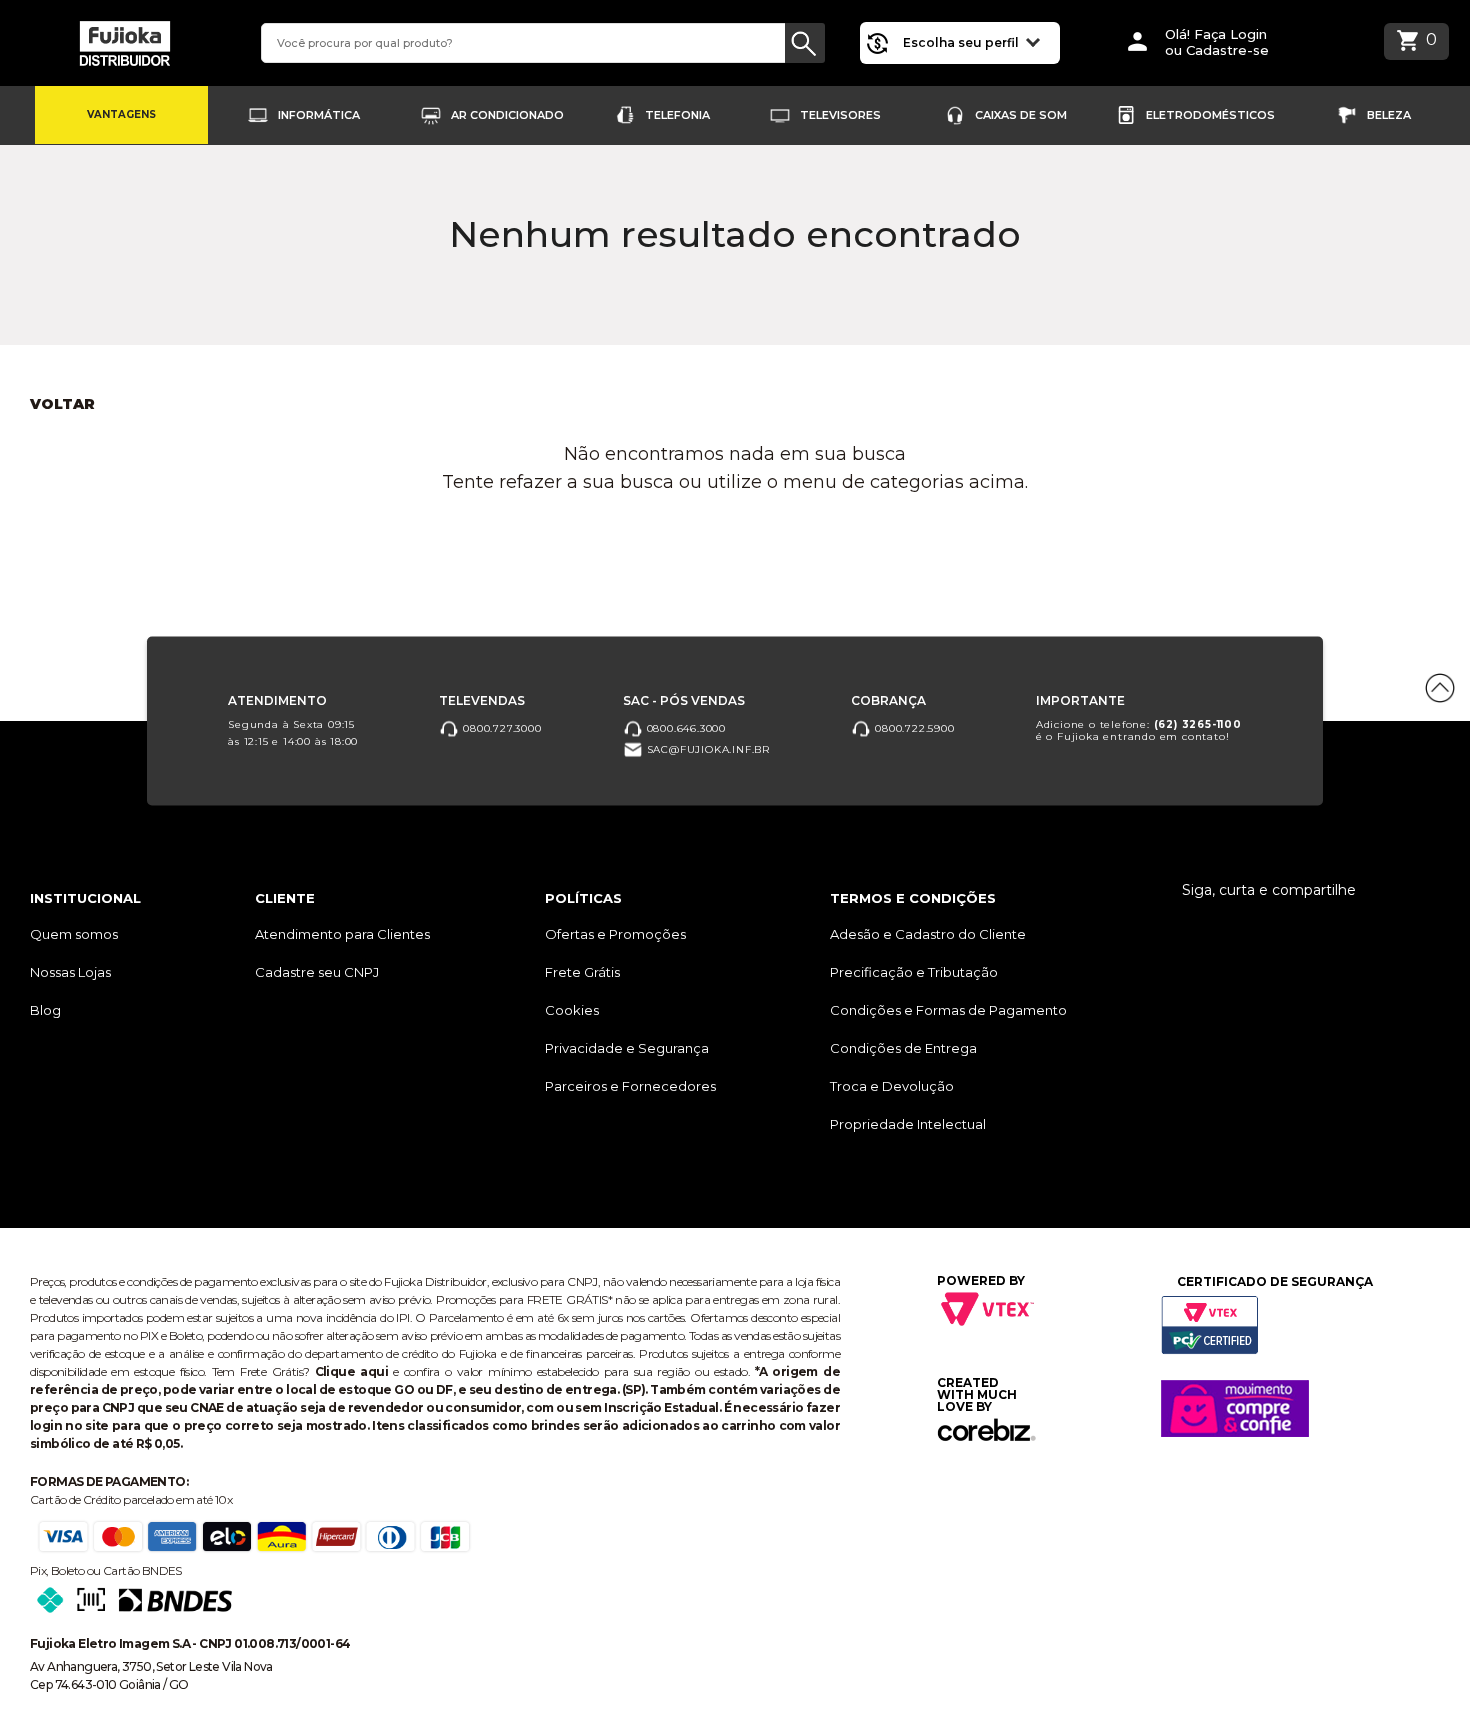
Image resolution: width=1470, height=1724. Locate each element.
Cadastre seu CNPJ (317, 972)
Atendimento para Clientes (342, 934)
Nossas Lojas (70, 972)
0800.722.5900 (912, 727)
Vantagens (121, 114)
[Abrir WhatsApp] (50, 1673)
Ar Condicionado (507, 115)
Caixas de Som (1021, 115)
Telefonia (677, 115)
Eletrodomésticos (1210, 115)
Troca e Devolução (892, 1086)
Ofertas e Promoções (615, 934)
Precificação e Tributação (914, 972)
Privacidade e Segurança (627, 1048)
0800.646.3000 (684, 727)
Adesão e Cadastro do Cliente (928, 934)
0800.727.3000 (500, 727)
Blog (45, 1010)
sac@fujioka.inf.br (706, 748)
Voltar (62, 404)
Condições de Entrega (903, 1048)
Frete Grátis (582, 972)
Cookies (572, 1010)
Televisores (840, 115)
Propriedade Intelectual (908, 1124)
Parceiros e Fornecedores (630, 1086)
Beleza (1389, 115)
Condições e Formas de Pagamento (948, 1010)
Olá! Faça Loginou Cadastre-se (1217, 42)
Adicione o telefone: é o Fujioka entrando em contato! (1139, 729)
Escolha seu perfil (962, 42)
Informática (319, 115)
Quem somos (74, 934)
